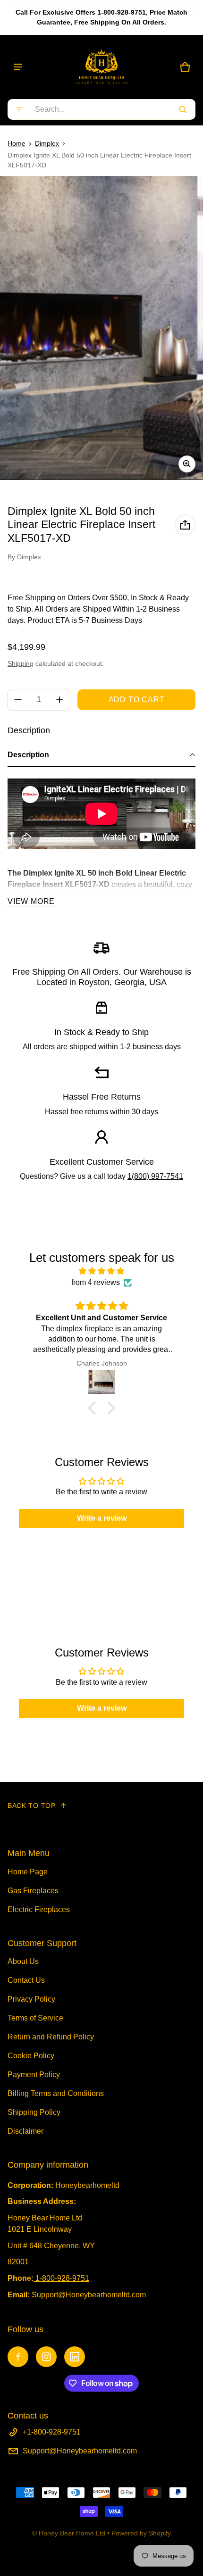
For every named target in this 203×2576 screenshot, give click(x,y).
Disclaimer (25, 2131)
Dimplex (47, 143)
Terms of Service (35, 2018)
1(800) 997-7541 (155, 1176)
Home (17, 143)
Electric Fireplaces (39, 1909)
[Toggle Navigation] (18, 67)
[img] (101, 1271)
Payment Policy (34, 2075)
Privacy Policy (31, 1999)
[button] (101, 109)
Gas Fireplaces (33, 1891)
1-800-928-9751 (62, 2278)
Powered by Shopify (141, 2533)
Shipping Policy (34, 2112)
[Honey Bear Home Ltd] (101, 67)
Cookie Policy (31, 2056)
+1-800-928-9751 (52, 2432)
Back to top (32, 1806)
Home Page (28, 1872)
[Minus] (18, 700)
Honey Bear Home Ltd (72, 2533)
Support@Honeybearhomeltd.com (80, 2451)
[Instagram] (46, 2357)
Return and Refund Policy (51, 2037)
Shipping (21, 663)
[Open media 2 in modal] (101, 328)
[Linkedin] (75, 2357)
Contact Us (26, 1980)
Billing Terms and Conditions (56, 2093)
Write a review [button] (102, 1518)
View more (31, 901)
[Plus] (59, 700)
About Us (23, 1961)
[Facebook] (18, 2357)
